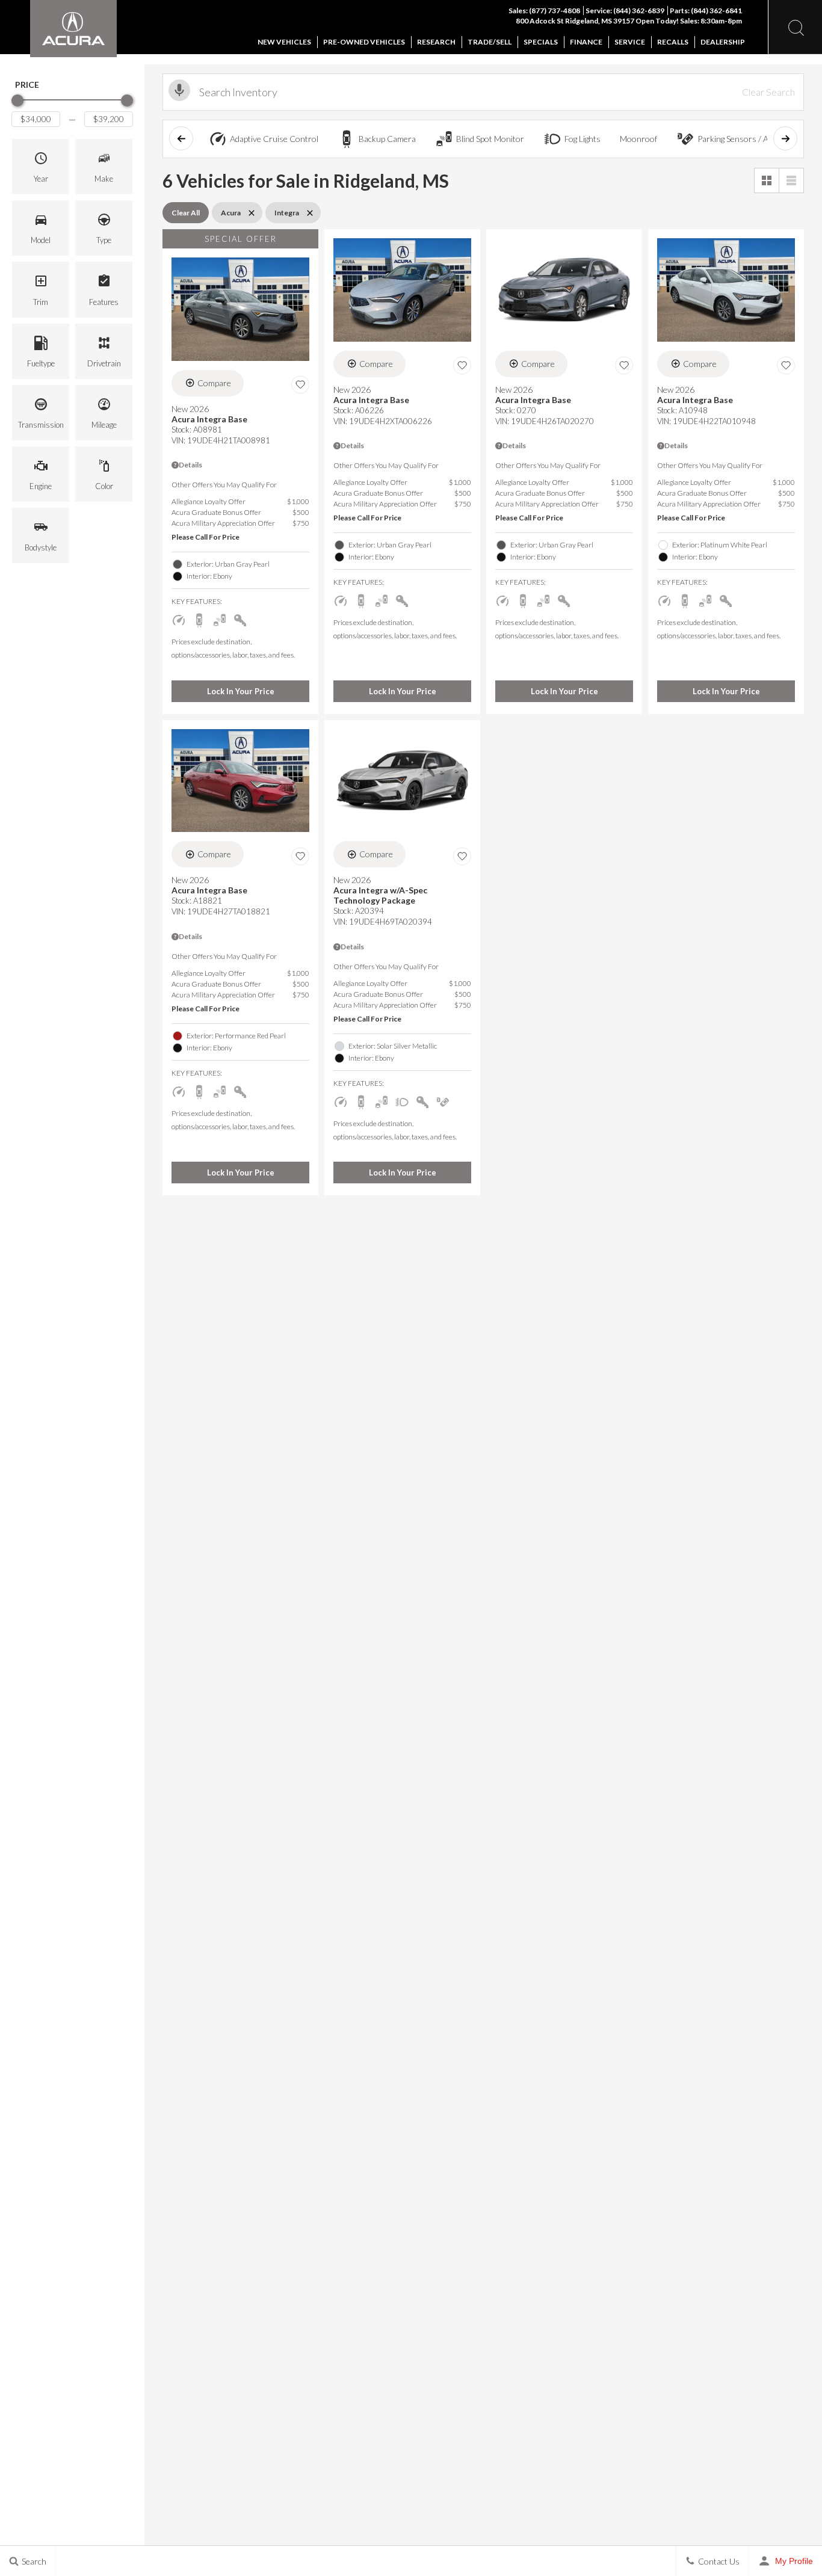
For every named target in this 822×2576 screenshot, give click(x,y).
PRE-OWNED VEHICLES (364, 42)
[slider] (17, 100)
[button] (41, 167)
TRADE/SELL (490, 42)
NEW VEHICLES (284, 42)
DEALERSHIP (723, 42)
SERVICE (630, 42)
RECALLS (673, 42)
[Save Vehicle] (300, 385)
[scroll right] (785, 138)
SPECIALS (541, 42)
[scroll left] (181, 138)
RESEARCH (436, 42)
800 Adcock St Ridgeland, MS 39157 (576, 21)
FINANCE (586, 42)
